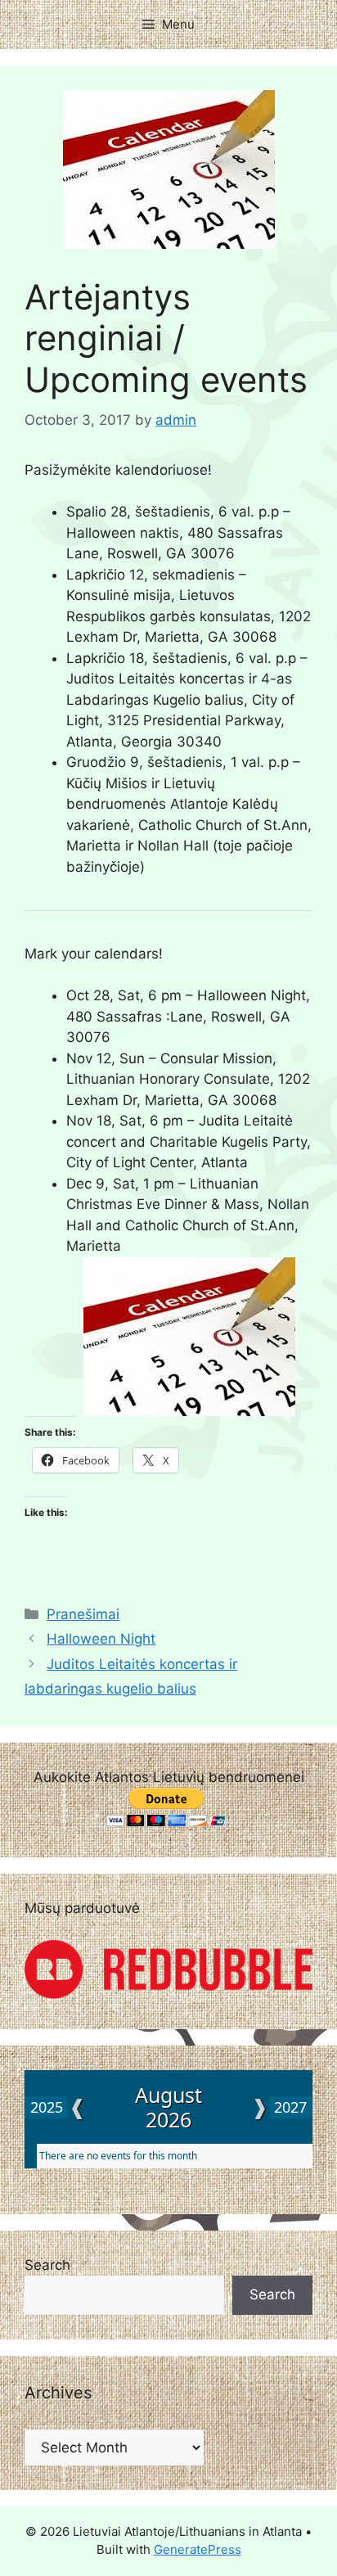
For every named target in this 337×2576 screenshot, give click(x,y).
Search (47, 2265)
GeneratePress (198, 2549)
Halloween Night (101, 1639)
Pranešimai (83, 1614)
